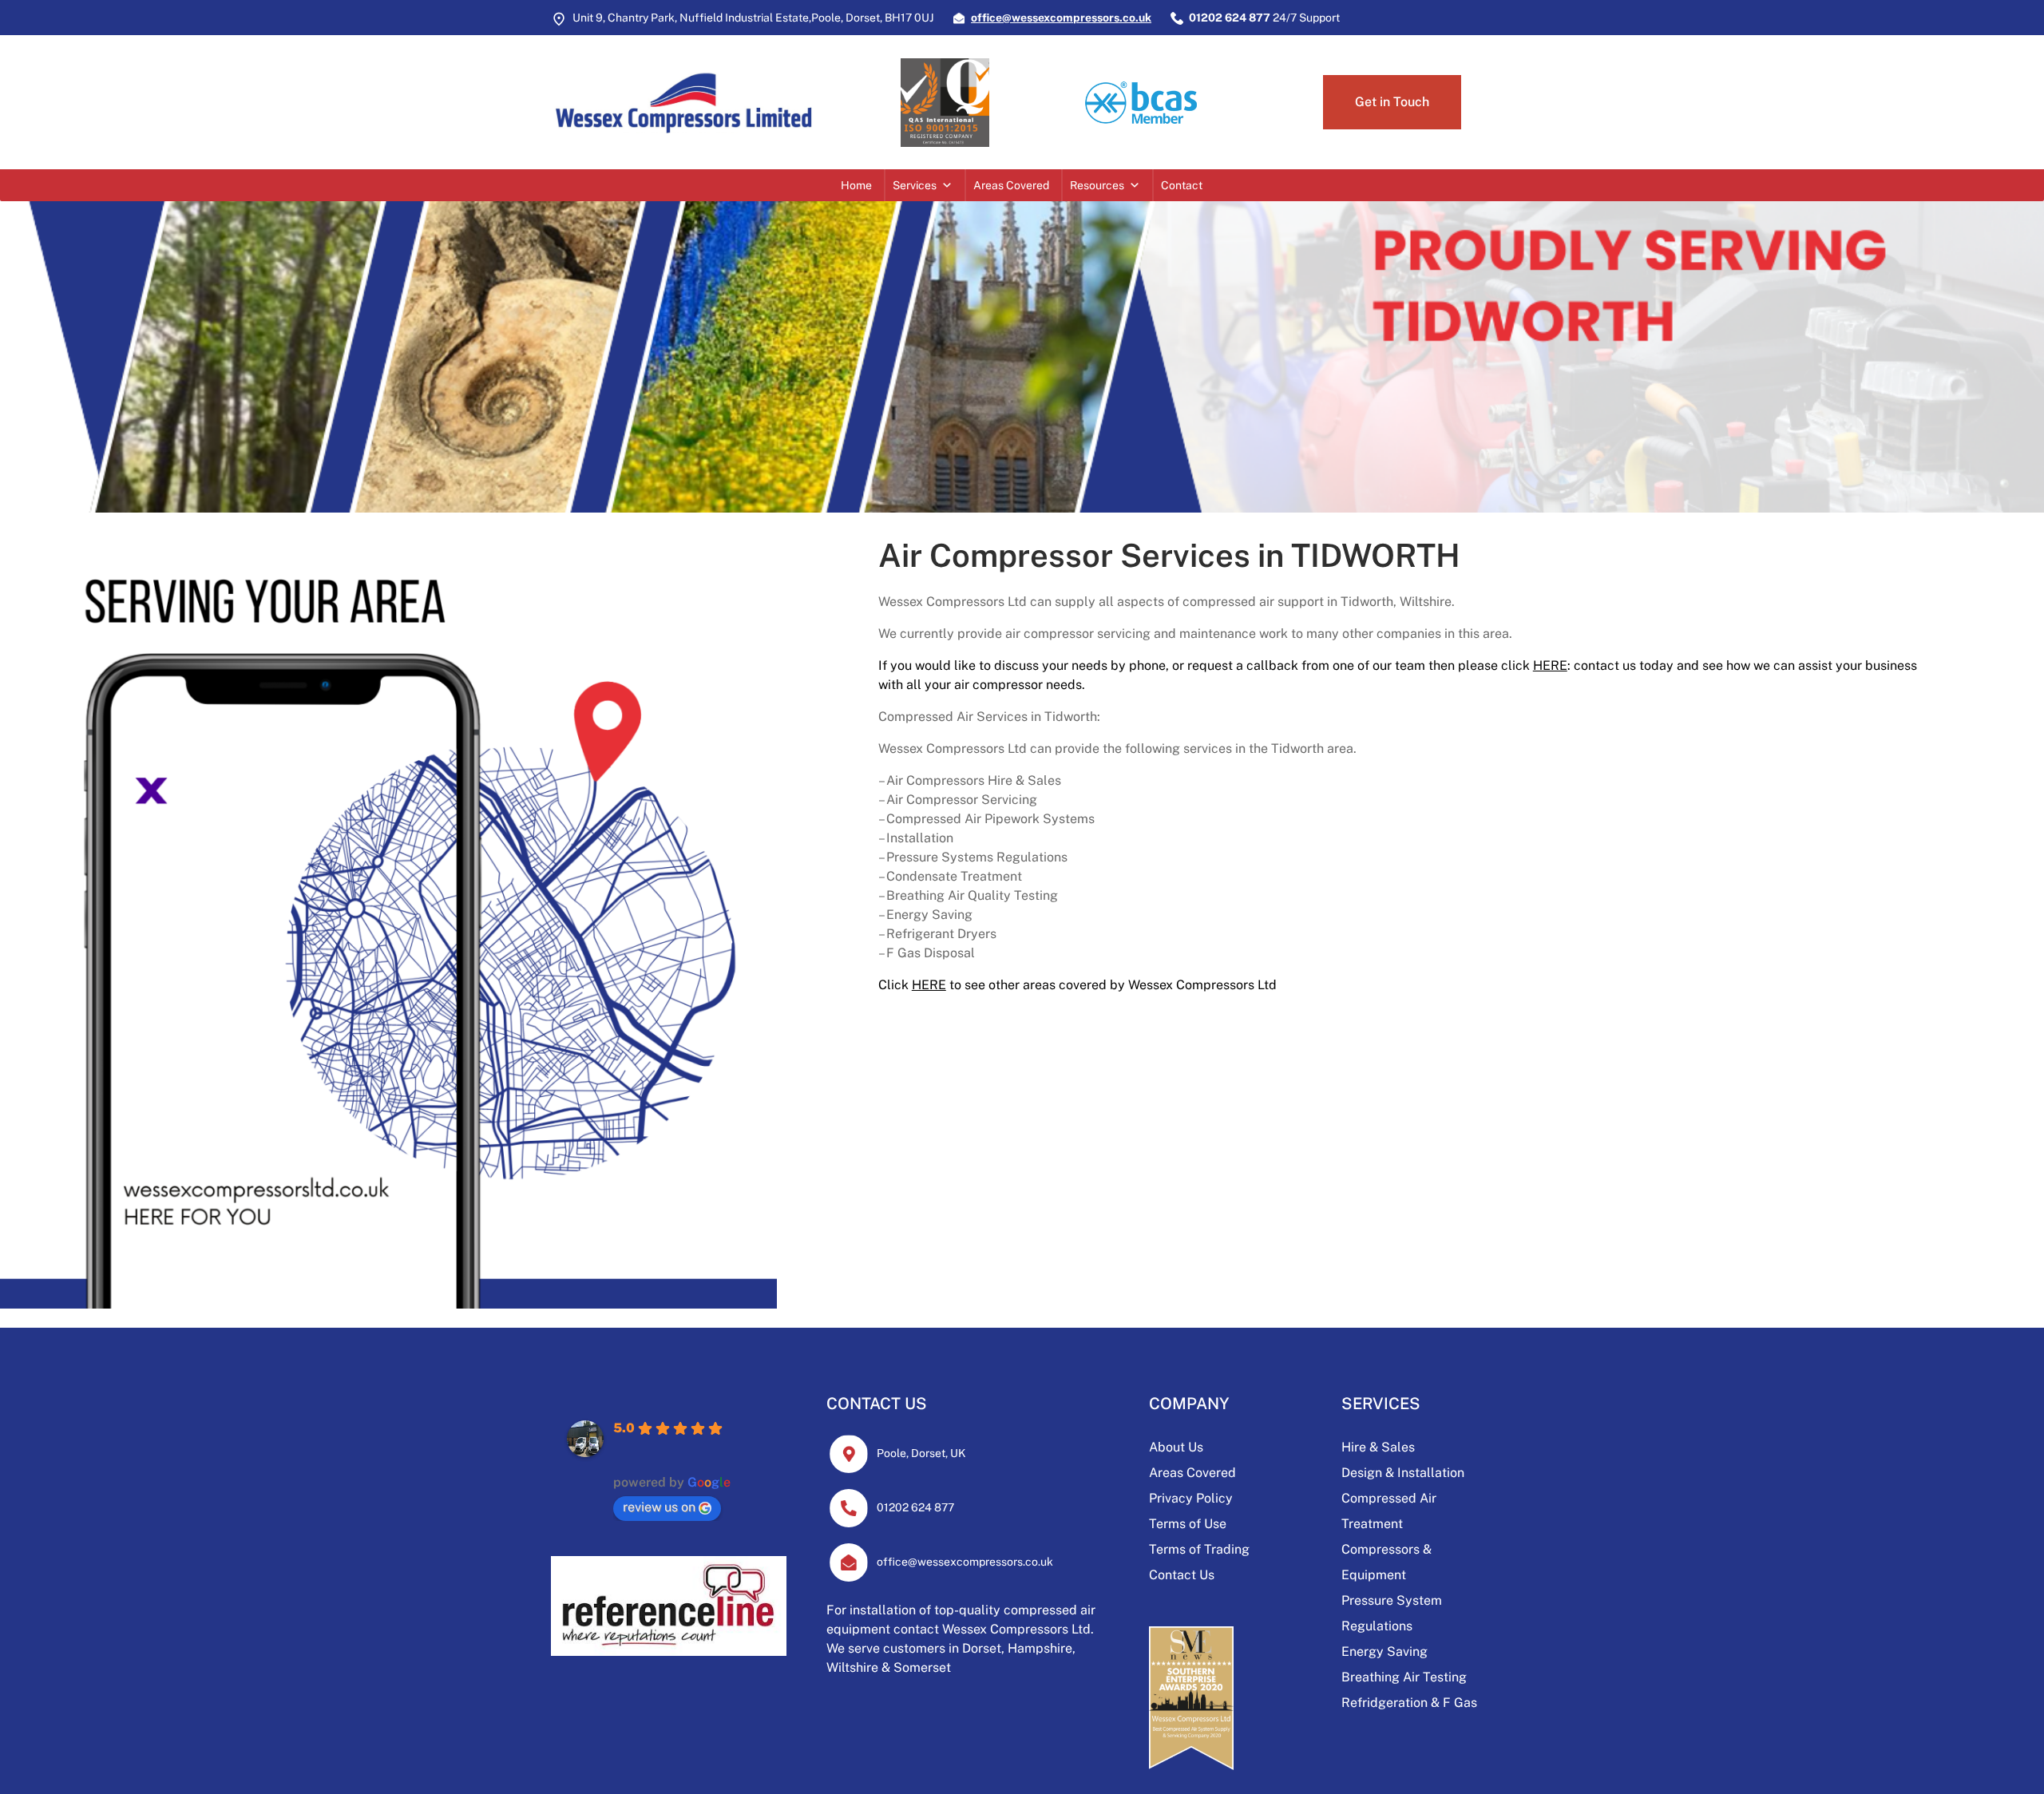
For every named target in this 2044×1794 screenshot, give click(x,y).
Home (856, 185)
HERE (1550, 665)
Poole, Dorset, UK (921, 1453)
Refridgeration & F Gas (1409, 1703)
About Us (1176, 1447)
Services (915, 185)
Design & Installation (1403, 1473)
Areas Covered (1011, 185)
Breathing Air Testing (1404, 1677)
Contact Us (1182, 1575)
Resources (1097, 185)
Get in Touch (1392, 102)
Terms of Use (1188, 1524)
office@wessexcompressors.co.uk (965, 1562)
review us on (659, 1507)
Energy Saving (1384, 1651)
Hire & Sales (1378, 1447)
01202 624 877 (915, 1507)
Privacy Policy (1191, 1498)
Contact (1182, 185)
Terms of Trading (1199, 1549)
